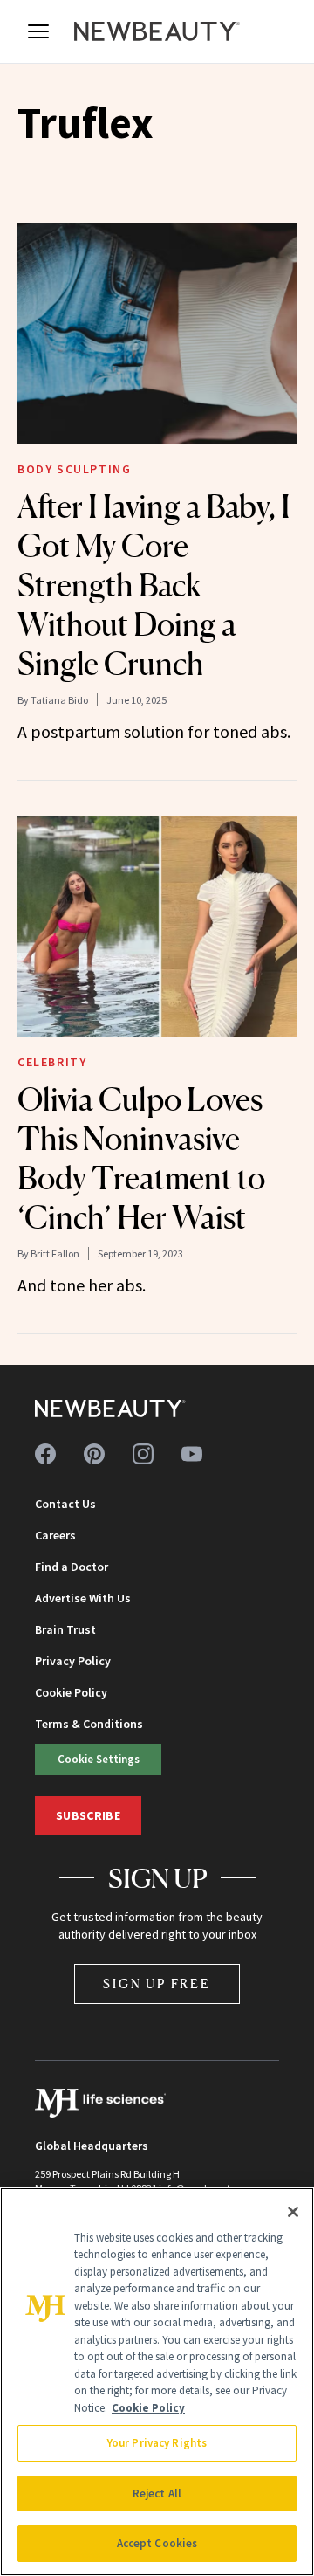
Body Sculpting (74, 469)
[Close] (293, 2212)
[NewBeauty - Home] (157, 31)
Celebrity (52, 1062)
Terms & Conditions (89, 1724)
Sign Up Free (157, 1984)
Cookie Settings (99, 1759)
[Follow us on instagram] (143, 1454)
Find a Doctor (72, 1567)
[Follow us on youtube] (192, 1454)
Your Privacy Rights (157, 2443)
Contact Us (65, 1504)
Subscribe (88, 1815)
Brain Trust (65, 1629)
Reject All (157, 2493)
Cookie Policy (71, 1692)
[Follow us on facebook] (45, 1454)
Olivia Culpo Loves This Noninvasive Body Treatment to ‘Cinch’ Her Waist (141, 1158)
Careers (55, 1535)
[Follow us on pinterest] (94, 1454)
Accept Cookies (157, 2543)
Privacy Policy (73, 1661)
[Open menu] (38, 31)
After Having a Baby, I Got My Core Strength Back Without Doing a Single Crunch (154, 585)
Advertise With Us (83, 1598)
